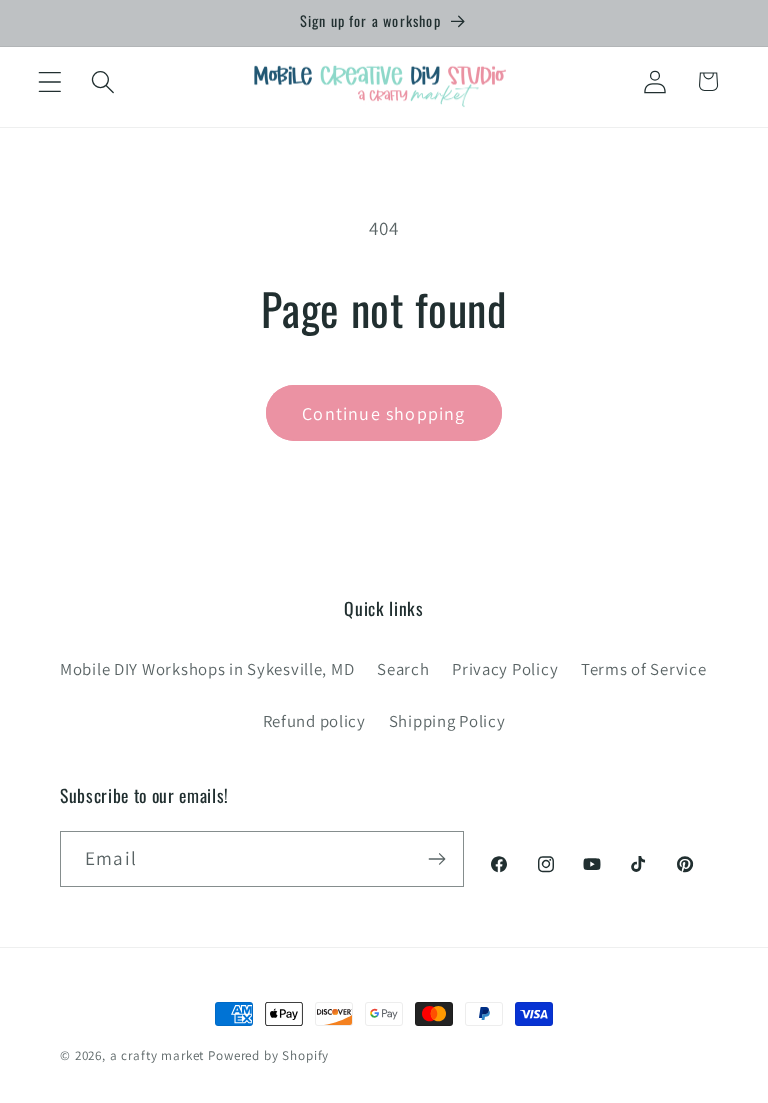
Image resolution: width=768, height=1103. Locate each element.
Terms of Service (644, 669)
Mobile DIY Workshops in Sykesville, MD (207, 669)
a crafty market (157, 1055)
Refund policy (314, 721)
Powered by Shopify (268, 1055)
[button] (50, 81)
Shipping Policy (447, 721)
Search (403, 669)
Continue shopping (383, 413)
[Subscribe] (436, 859)
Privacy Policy (505, 669)
